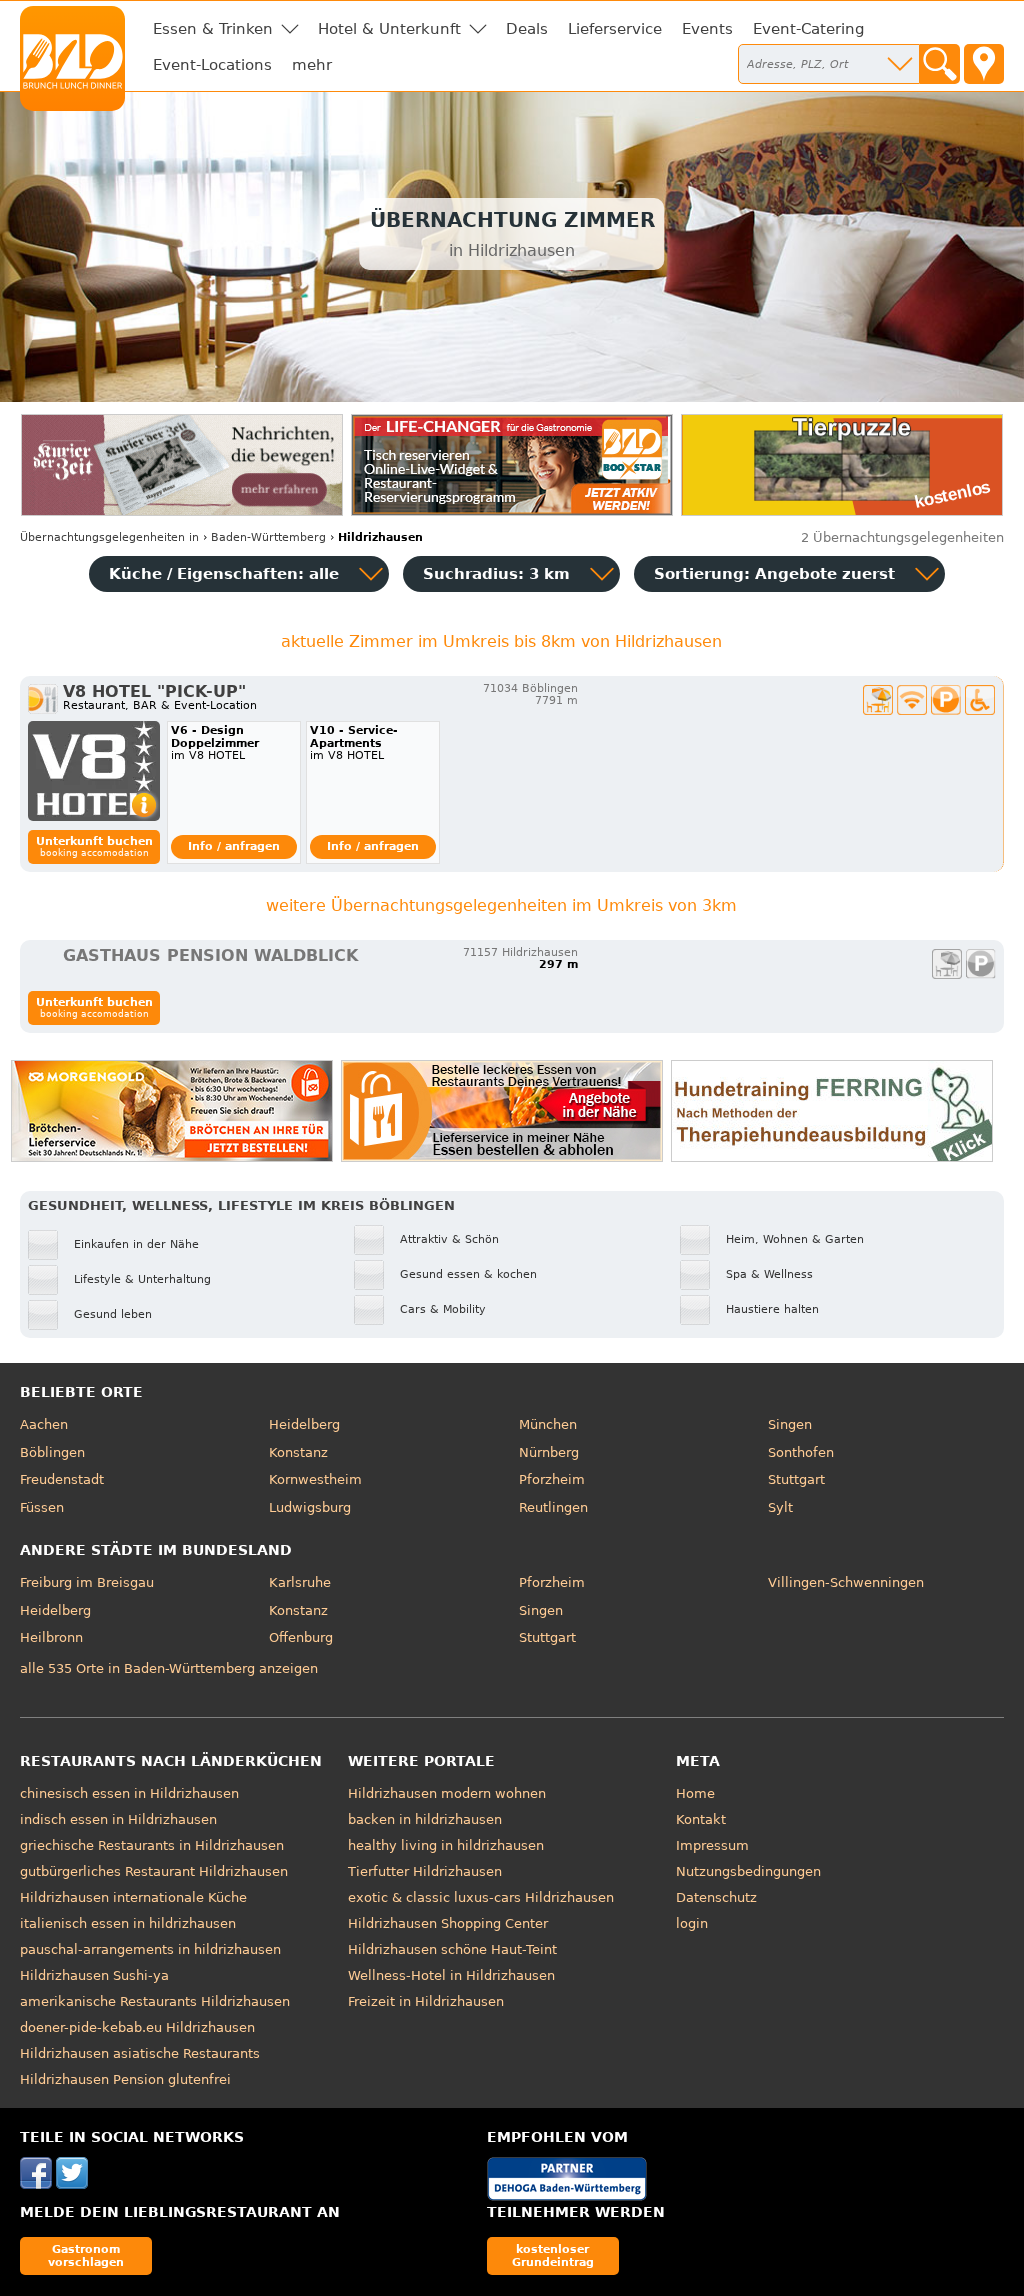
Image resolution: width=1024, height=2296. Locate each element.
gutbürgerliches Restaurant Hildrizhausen (154, 1871)
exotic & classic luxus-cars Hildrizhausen (481, 1897)
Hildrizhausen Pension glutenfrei (125, 2079)
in (109, 537)
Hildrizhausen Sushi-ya (94, 1975)
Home (695, 1793)
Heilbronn (51, 1637)
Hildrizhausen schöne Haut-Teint (452, 1949)
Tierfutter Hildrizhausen (425, 1871)
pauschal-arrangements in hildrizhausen (150, 1949)
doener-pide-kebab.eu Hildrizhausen (137, 2027)
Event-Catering (809, 29)
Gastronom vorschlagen (86, 2255)
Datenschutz (716, 1897)
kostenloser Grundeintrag (553, 2255)
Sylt (780, 1507)
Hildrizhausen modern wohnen (447, 1793)
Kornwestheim (315, 1479)
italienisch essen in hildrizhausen (128, 1923)
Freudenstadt (62, 1479)
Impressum (712, 1845)
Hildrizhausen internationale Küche (133, 1897)
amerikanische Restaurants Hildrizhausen (155, 2001)
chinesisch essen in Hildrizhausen (129, 1793)
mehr (312, 65)
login (692, 1923)
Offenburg (301, 1637)
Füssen (42, 1507)
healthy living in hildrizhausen (446, 1845)
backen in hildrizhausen (425, 1819)
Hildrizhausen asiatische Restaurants (140, 2053)
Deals (527, 29)
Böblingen (52, 1452)
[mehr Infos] (94, 771)
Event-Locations (212, 65)
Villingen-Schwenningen (846, 1582)
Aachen (44, 1424)
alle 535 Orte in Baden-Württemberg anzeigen (169, 1668)
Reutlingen (553, 1507)
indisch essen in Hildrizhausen (118, 1819)
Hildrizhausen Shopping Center (448, 1923)
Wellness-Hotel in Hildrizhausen (451, 1975)
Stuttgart (796, 1479)
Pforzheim (552, 1479)
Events (707, 29)
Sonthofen (801, 1452)
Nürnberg (549, 1452)
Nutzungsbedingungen (748, 1871)
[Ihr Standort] (984, 64)
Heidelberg (304, 1424)
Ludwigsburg (310, 1507)
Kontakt (701, 1819)
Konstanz (298, 1452)
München (548, 1424)
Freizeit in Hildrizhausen (426, 2001)
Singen (790, 1424)
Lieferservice (615, 29)
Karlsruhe (300, 1582)
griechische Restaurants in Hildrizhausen (152, 1845)
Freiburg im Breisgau (87, 1582)
